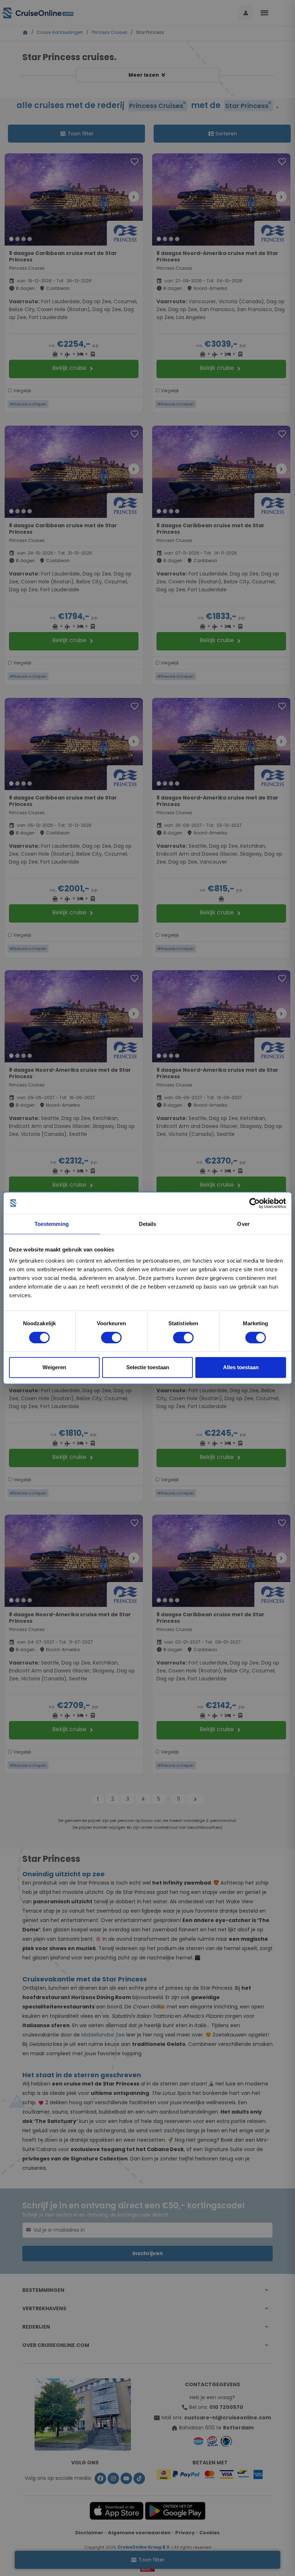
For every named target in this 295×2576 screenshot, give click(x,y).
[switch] (111, 1338)
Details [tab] (148, 1224)
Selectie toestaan (148, 1367)
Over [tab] (243, 1224)
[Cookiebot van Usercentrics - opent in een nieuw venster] (255, 1203)
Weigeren (54, 1367)
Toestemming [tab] (52, 1224)
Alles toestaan (241, 1367)
